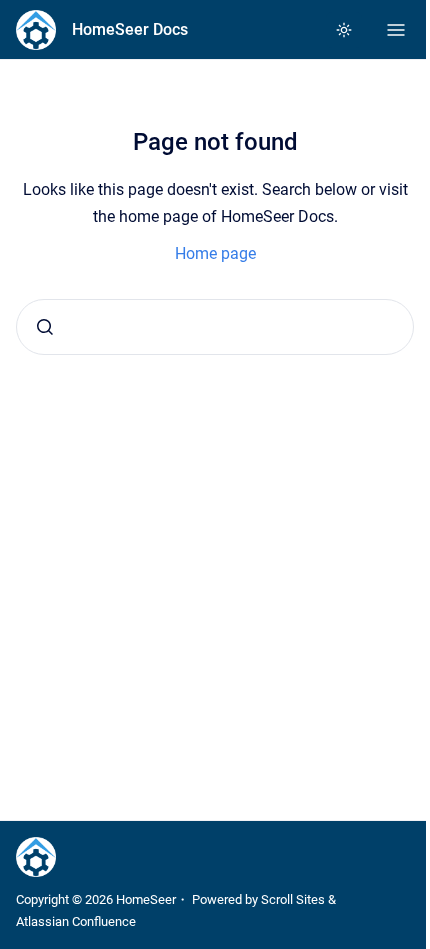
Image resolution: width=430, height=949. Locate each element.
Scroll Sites (293, 899)
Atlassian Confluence (76, 921)
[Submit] (45, 327)
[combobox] (215, 327)
